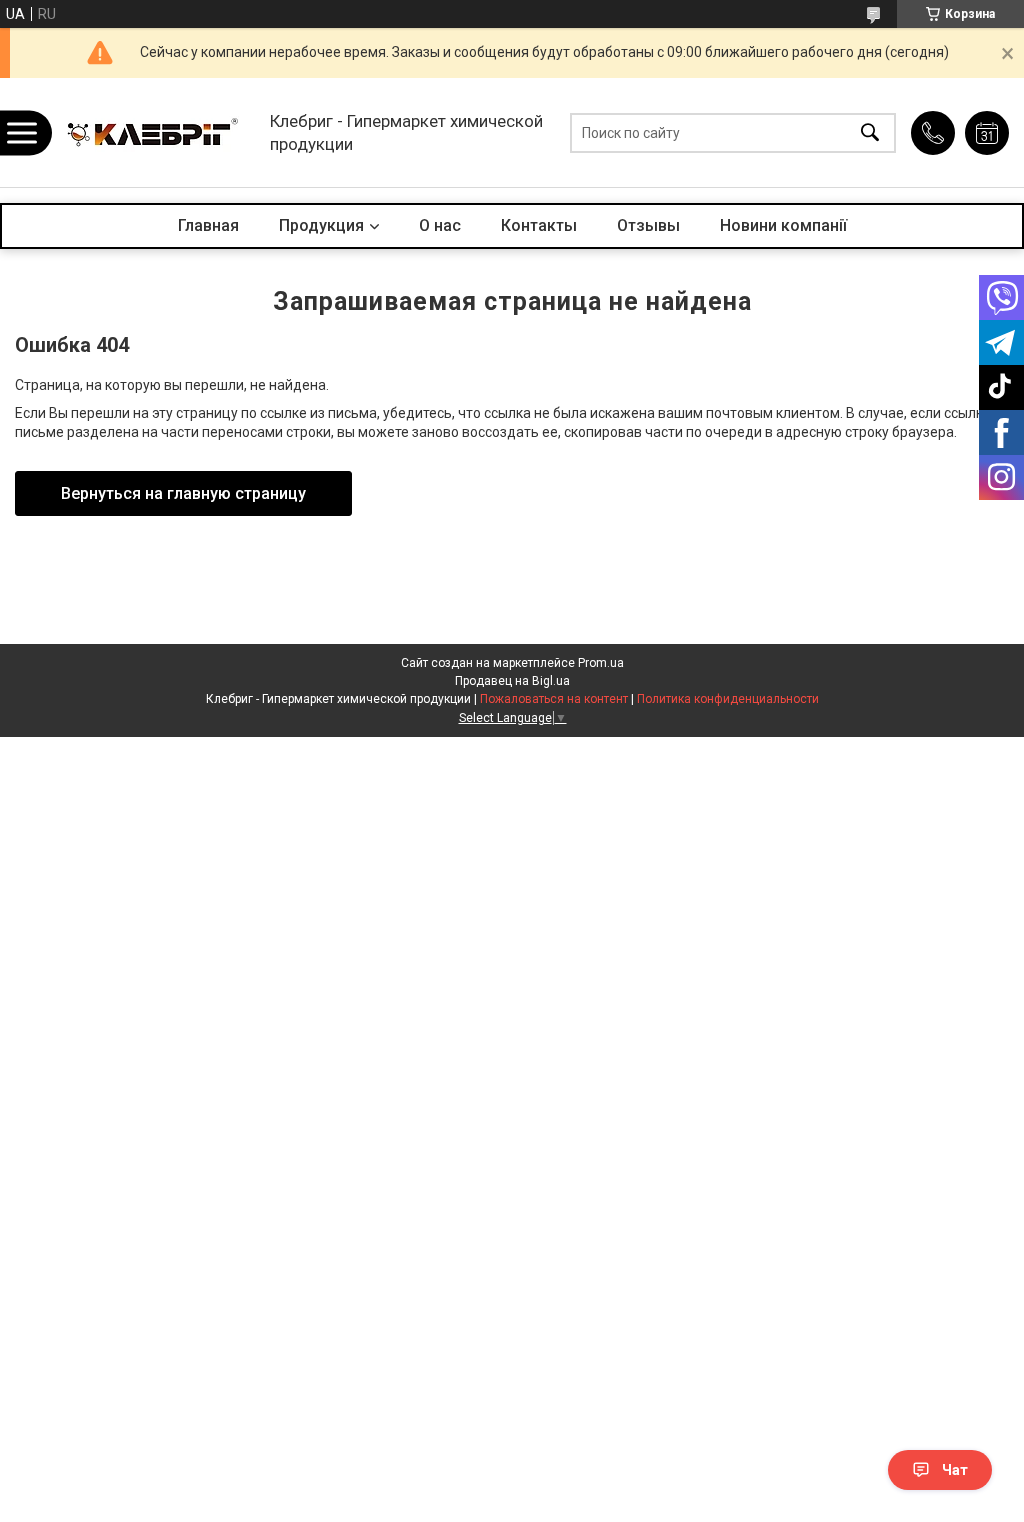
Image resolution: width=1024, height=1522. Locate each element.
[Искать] (870, 132)
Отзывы (648, 225)
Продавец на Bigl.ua (512, 681)
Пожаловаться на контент (554, 699)
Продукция (321, 225)
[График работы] (987, 133)
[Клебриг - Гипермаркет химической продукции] (155, 132)
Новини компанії (783, 225)
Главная (208, 225)
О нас (440, 225)
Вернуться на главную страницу (183, 493)
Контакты (539, 225)
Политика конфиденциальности (728, 699)
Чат (955, 1470)
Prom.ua (601, 663)
